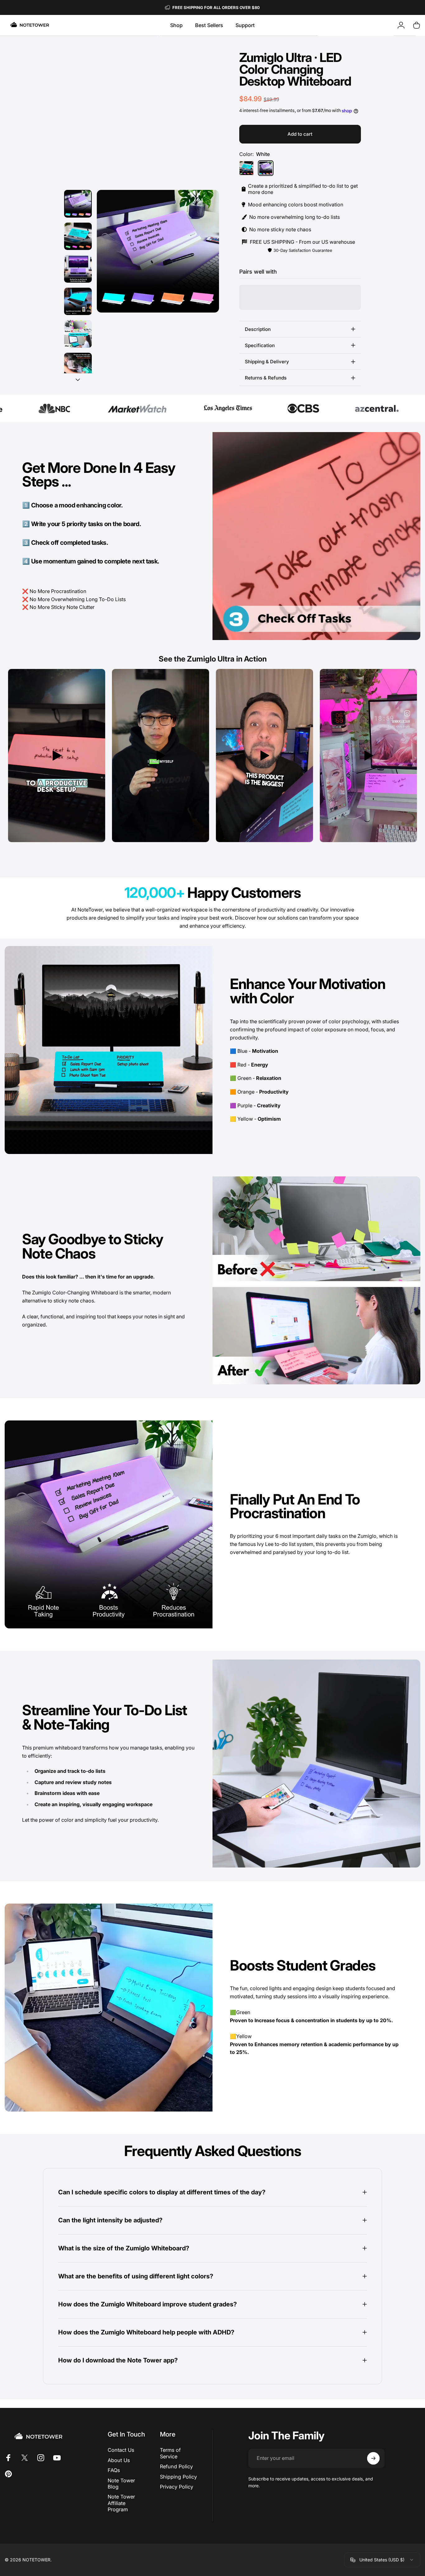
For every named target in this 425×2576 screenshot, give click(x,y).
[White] (266, 168)
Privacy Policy (177, 2487)
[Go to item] (78, 204)
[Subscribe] (373, 2458)
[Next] (203, 251)
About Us (119, 2460)
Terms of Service (170, 2453)
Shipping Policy (178, 2477)
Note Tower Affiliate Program (121, 2503)
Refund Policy (176, 2466)
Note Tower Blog (121, 2484)
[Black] (246, 168)
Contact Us (121, 2450)
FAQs (114, 2470)
